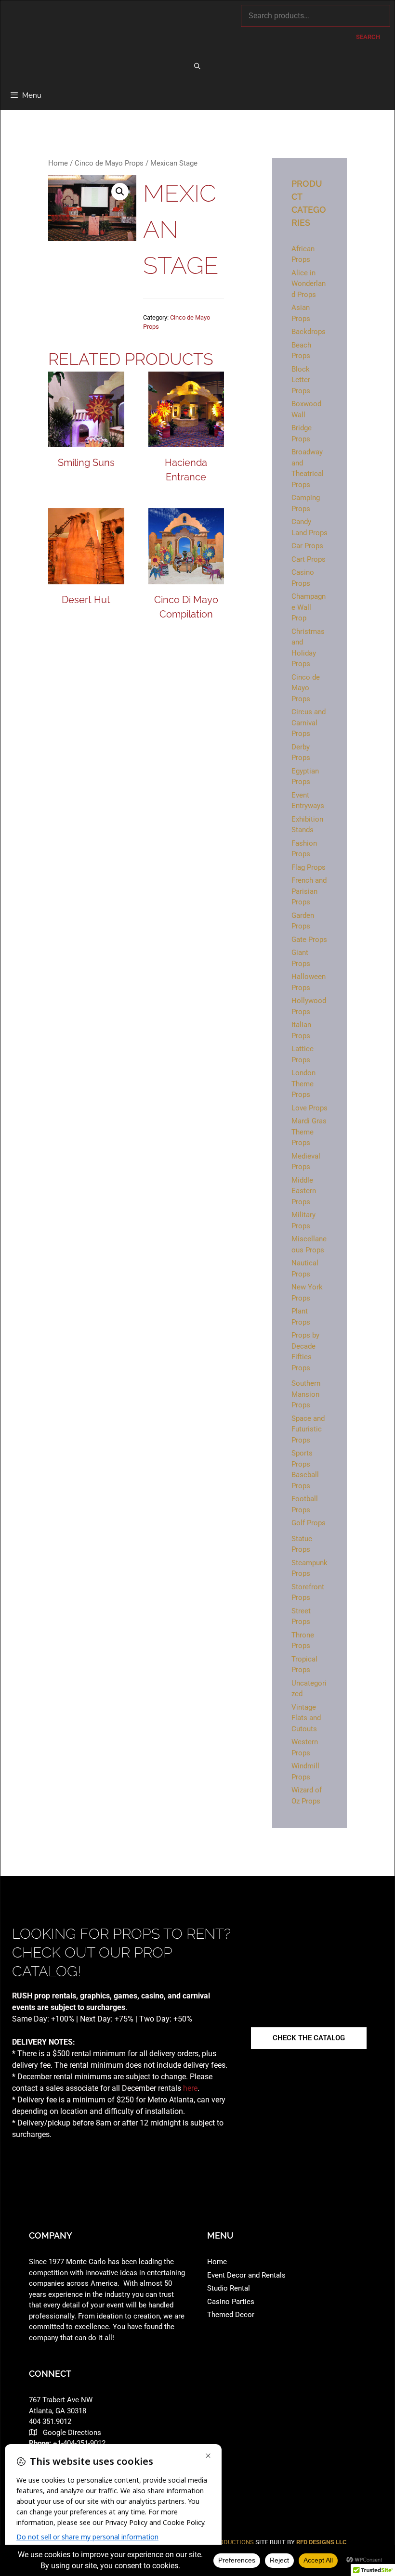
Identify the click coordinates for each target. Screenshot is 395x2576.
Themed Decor (231, 2315)
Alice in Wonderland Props (309, 284)
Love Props (309, 1108)
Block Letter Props (301, 380)
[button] (120, 192)
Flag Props (309, 867)
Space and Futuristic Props (308, 1429)
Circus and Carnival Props (309, 723)
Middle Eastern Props (304, 1191)
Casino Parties (231, 2302)
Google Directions (72, 2433)
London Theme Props (303, 1084)
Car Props (307, 546)
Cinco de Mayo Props (109, 163)
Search (368, 37)
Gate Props (309, 940)
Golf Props (309, 1523)
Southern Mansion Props (306, 1394)
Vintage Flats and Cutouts (306, 1718)
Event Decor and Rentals (246, 2275)
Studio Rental (229, 2288)
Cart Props (309, 559)
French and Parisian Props (309, 891)
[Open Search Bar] (198, 66)
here (190, 2088)
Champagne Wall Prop (309, 607)
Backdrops (309, 332)
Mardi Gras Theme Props (309, 1132)
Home (58, 163)
